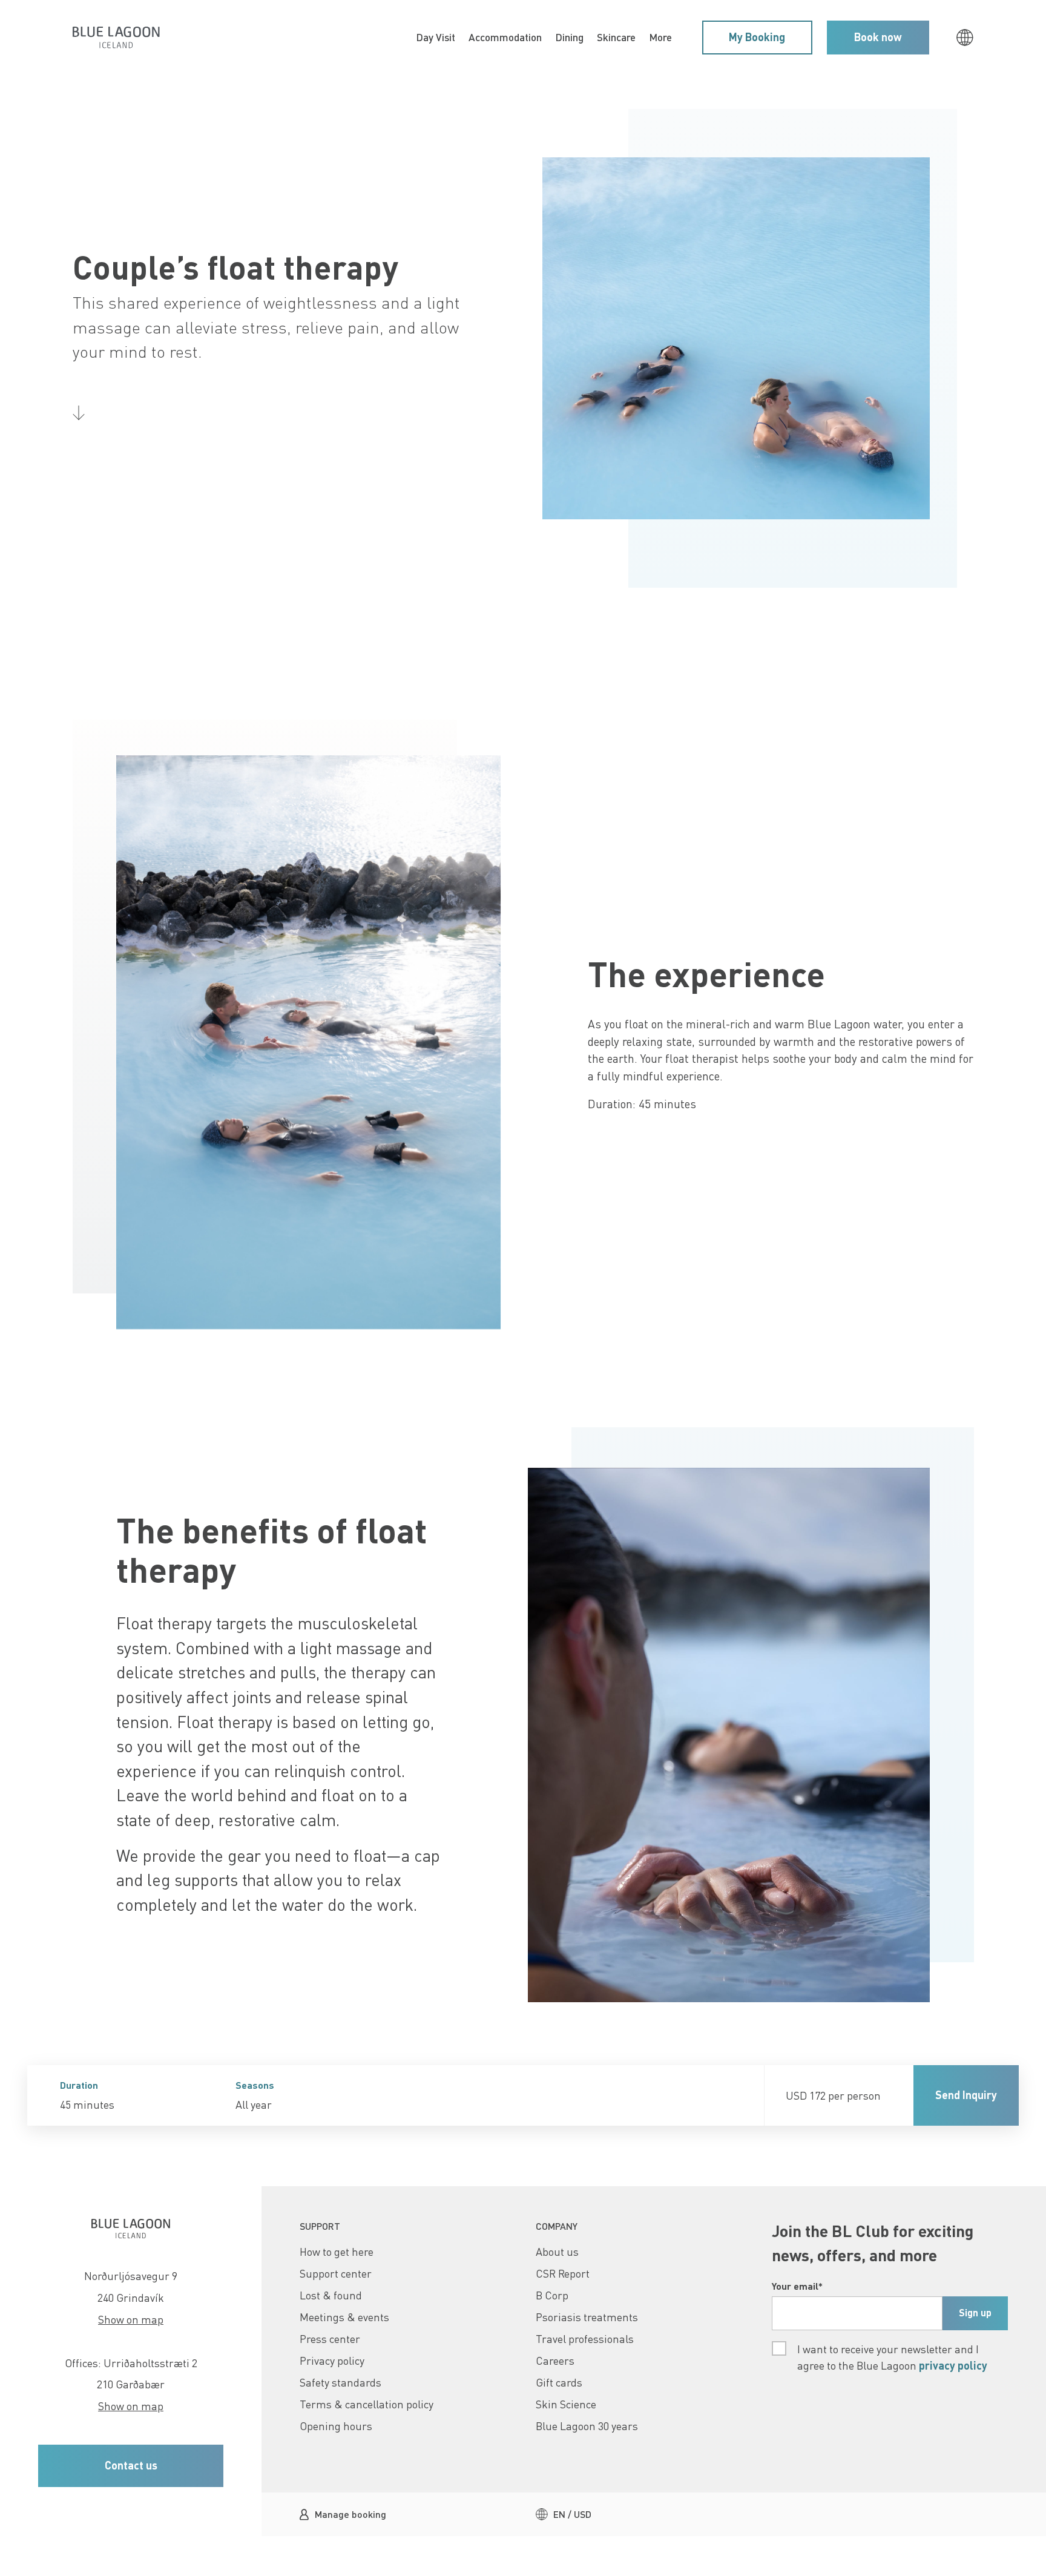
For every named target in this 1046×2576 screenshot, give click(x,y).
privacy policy (953, 2365)
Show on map (131, 2319)
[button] (758, 38)
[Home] (116, 37)
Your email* (797, 2286)
